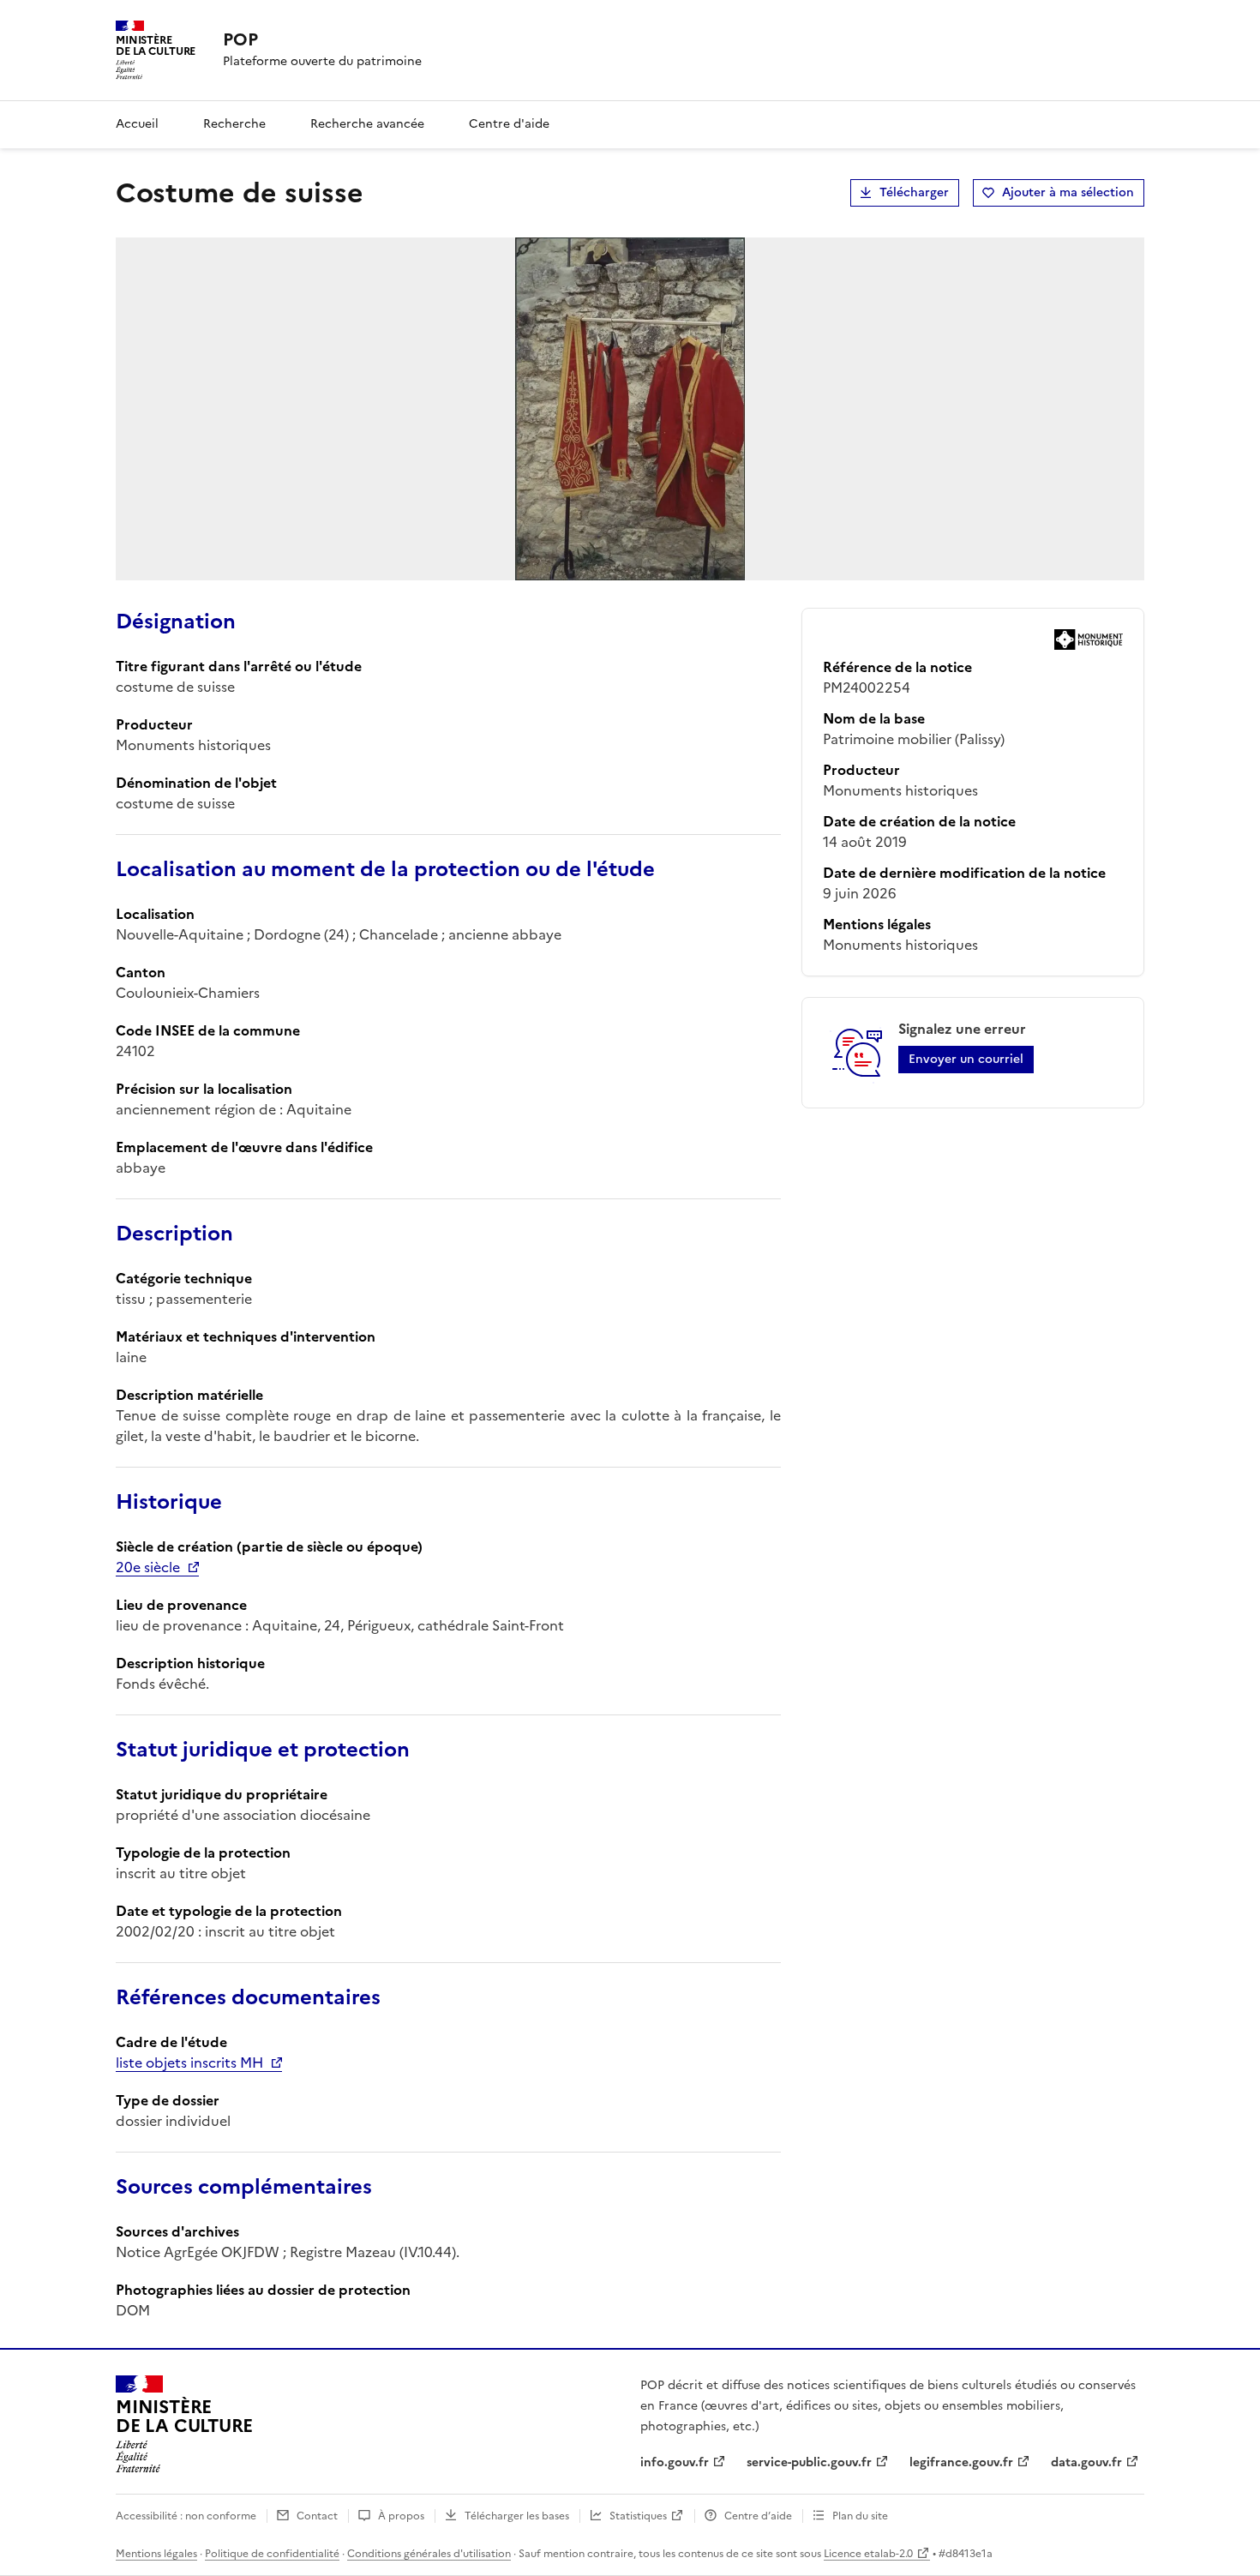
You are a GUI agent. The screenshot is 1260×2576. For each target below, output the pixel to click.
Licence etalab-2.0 (868, 2554)
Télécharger (914, 192)
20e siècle (148, 1567)
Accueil (137, 124)
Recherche (234, 124)
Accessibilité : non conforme (186, 2516)
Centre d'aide (509, 124)
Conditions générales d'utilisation (429, 2554)
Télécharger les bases (517, 2516)
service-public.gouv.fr (809, 2462)
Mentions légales (156, 2554)
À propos (401, 2516)
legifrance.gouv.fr (961, 2462)
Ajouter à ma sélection (1068, 192)
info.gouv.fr (675, 2462)
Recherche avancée (367, 124)
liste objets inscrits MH (189, 2063)
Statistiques (638, 2516)
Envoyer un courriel (966, 1059)
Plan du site (860, 2516)
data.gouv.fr (1086, 2462)
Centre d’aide (758, 2516)
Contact (317, 2516)
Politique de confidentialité (272, 2554)
